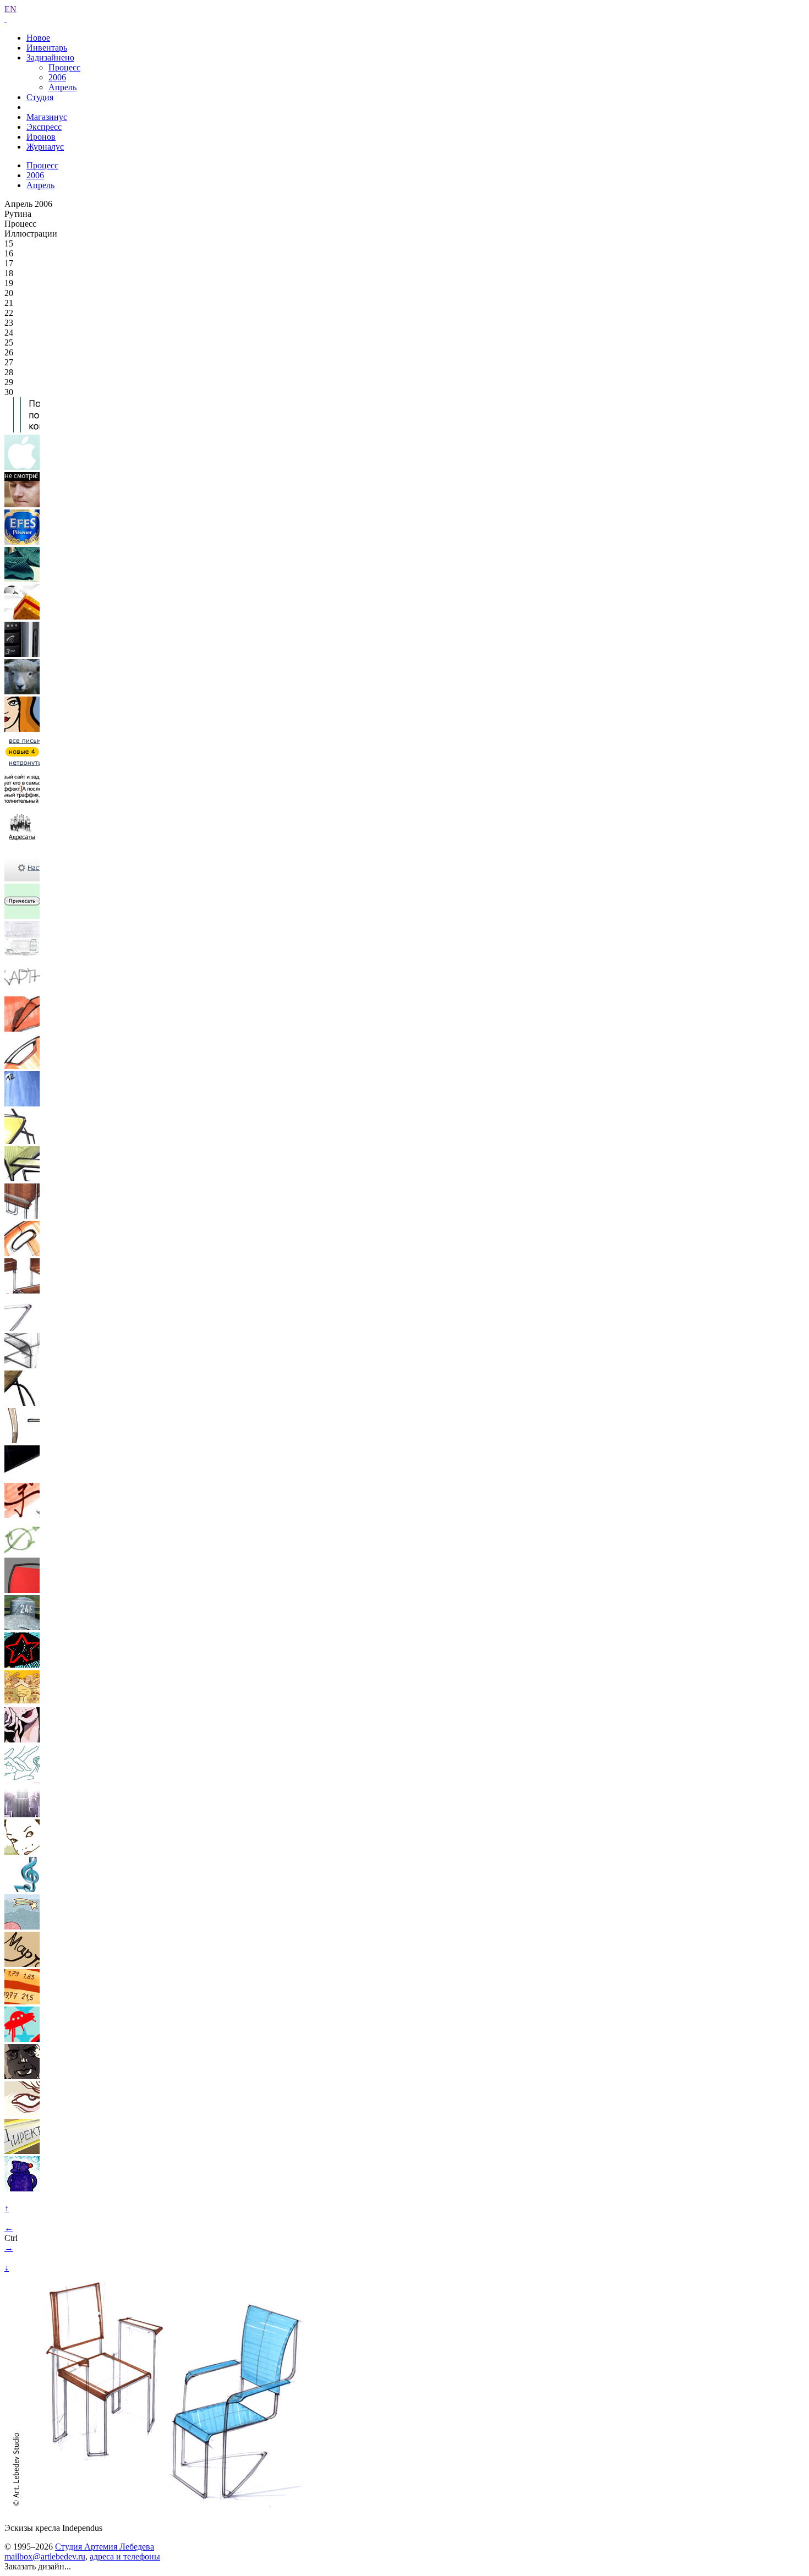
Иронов (41, 137)
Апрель (62, 87)
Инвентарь (47, 48)
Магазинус (47, 117)
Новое (38, 38)
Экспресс (44, 127)
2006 (57, 77)
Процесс (64, 67)
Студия (40, 97)
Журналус (45, 147)
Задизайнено (50, 57)
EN (10, 9)
